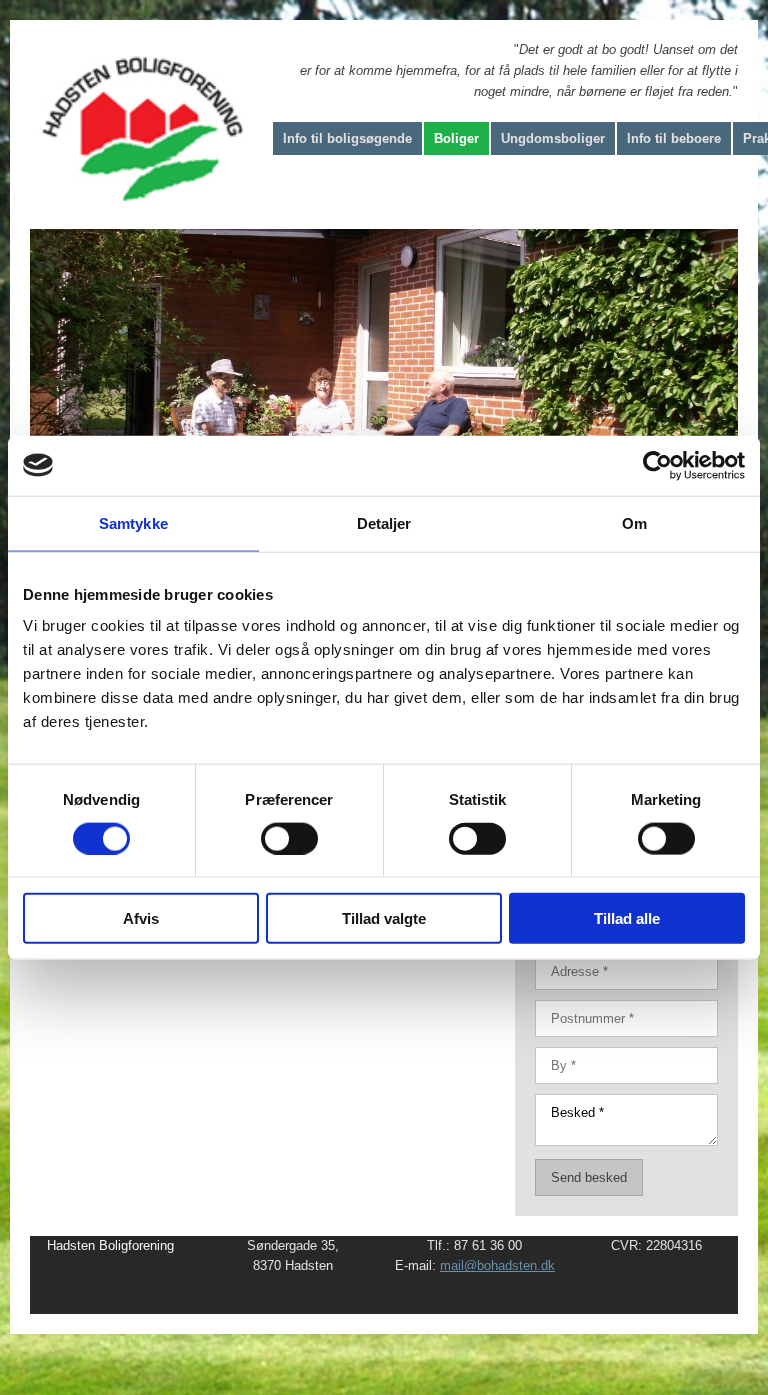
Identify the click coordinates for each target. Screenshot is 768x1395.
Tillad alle (627, 918)
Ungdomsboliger (553, 138)
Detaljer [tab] (384, 522)
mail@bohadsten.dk (497, 1265)
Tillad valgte (384, 918)
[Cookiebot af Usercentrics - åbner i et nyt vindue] (657, 465)
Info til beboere (674, 138)
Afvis (141, 918)
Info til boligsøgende (347, 138)
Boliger (456, 138)
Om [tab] (634, 522)
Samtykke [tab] (133, 522)
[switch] (289, 838)
